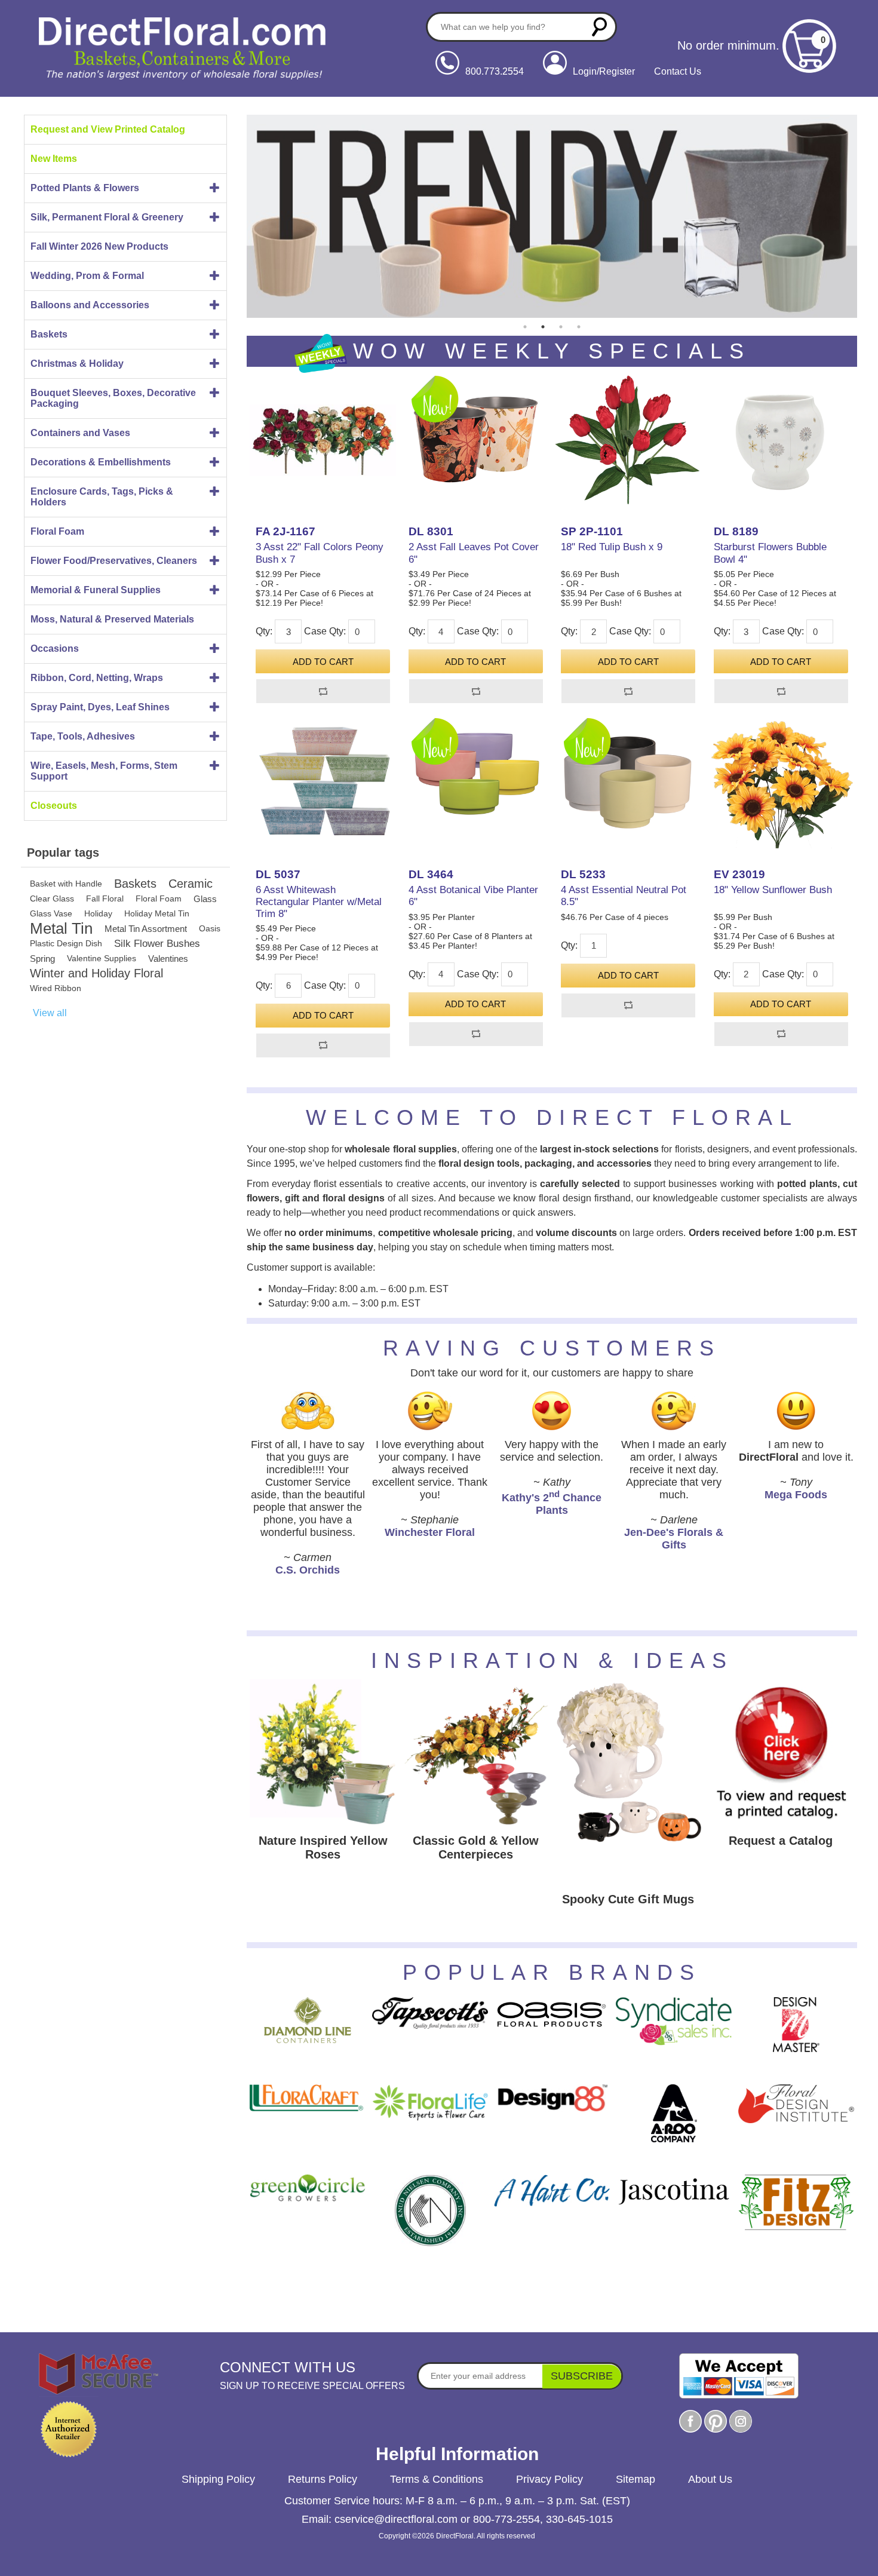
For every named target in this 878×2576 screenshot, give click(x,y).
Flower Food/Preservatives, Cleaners (114, 561)
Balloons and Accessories (90, 305)
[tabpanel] (552, 216)
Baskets (49, 334)
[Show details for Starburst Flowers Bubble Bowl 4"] (781, 440)
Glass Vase (51, 913)
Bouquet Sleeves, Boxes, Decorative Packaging (113, 398)
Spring (42, 959)
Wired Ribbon (56, 988)
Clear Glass (52, 898)
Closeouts (54, 806)
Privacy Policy (549, 2479)
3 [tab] (561, 327)
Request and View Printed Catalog (108, 129)
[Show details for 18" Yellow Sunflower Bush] (781, 782)
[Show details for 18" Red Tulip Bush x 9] (628, 440)
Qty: (264, 631)
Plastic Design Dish (66, 943)
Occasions (55, 648)
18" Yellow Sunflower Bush (773, 890)
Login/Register (604, 71)
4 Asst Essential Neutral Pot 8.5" (624, 896)
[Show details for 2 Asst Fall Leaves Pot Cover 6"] (476, 440)
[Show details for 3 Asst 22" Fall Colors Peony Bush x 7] (323, 440)
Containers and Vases (80, 433)
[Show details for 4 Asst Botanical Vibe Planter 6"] (476, 782)
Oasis (210, 928)
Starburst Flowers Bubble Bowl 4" (770, 553)
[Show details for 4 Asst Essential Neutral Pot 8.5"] (628, 782)
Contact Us (678, 71)
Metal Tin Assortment (146, 929)
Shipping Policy (218, 2479)
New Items (54, 159)
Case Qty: (325, 631)
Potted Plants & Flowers (85, 188)
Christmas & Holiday (77, 364)
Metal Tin (61, 929)
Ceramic (191, 884)
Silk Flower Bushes (157, 944)
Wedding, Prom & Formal (87, 276)
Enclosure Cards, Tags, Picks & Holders (102, 497)
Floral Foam (57, 531)
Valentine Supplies (102, 958)
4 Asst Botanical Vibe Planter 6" (473, 896)
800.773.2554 (495, 71)
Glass (205, 899)
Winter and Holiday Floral (96, 973)
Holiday (98, 913)
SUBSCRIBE (582, 2376)
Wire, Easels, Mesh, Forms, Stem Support (104, 771)
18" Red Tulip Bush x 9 (612, 547)
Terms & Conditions (437, 2479)
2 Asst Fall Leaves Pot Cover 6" (474, 553)
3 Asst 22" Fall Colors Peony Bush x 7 (320, 553)
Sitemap (636, 2479)
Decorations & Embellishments (101, 462)
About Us (710, 2479)
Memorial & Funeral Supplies (96, 590)
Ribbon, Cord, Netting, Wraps (97, 678)
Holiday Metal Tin (157, 913)
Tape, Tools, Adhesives (83, 736)
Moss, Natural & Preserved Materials (112, 619)
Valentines (168, 959)
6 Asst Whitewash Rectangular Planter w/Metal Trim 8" (319, 902)
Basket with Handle (66, 884)
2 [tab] (543, 327)
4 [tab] (579, 327)
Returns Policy (323, 2479)
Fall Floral (105, 898)
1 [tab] (525, 327)
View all (50, 1013)
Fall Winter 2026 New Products (99, 246)
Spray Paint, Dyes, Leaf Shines (100, 707)
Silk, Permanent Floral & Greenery (107, 217)
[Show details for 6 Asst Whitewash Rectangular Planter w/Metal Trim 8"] (323, 782)
